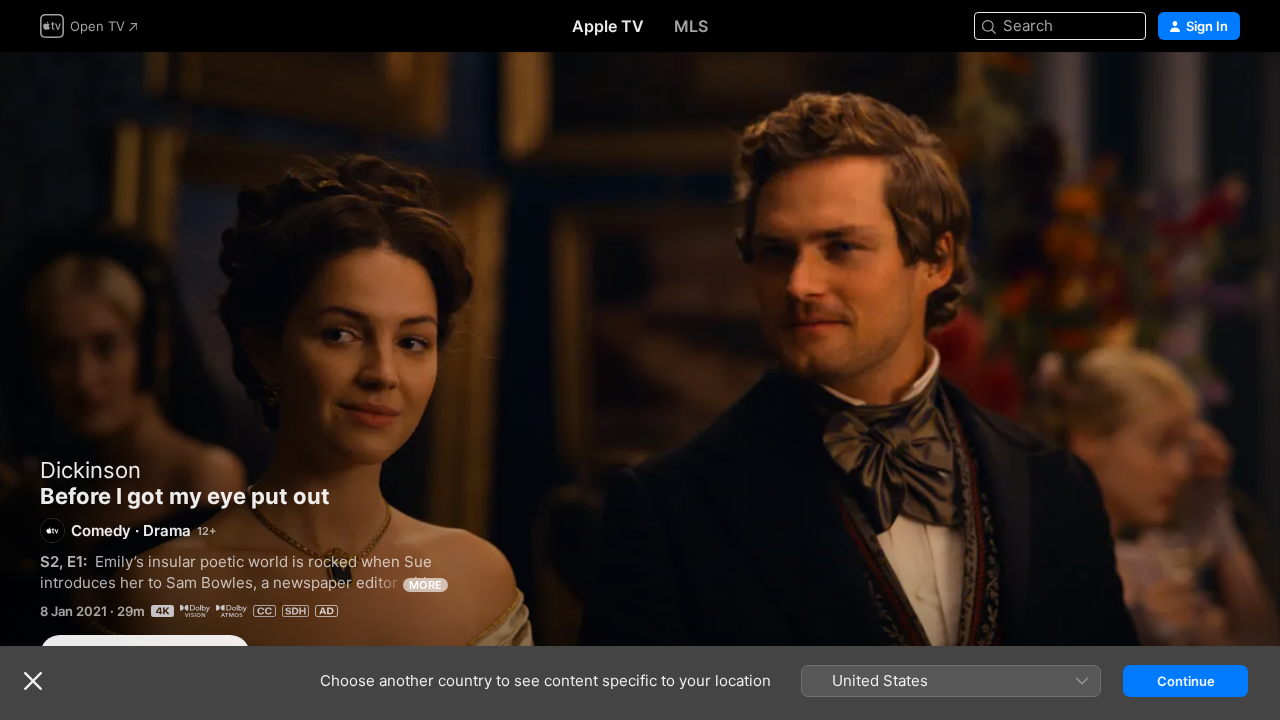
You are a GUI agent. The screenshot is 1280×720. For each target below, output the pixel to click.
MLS (691, 26)
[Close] (33, 681)
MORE (425, 585)
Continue (1186, 681)
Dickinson (90, 470)
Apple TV (608, 26)
